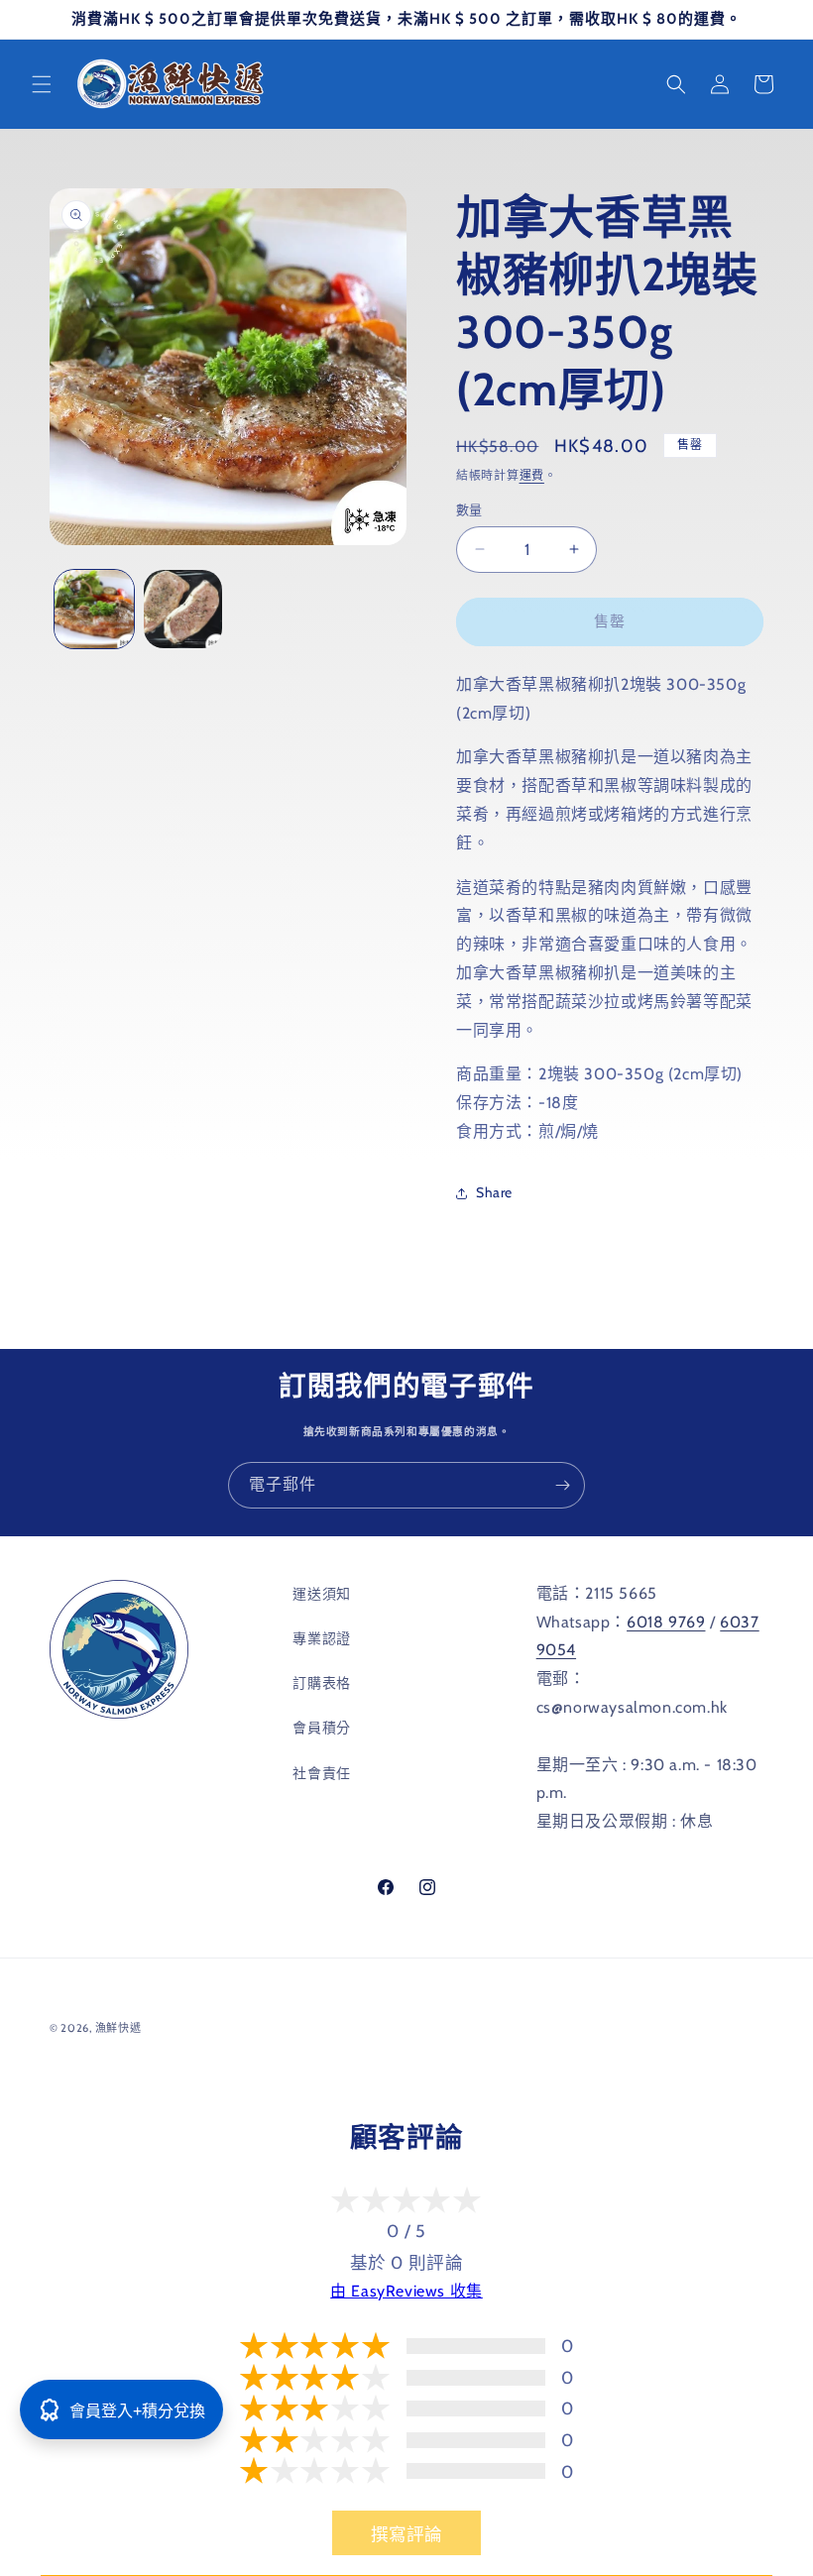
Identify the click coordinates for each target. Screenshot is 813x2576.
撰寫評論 (406, 2534)
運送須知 (321, 1594)
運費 (532, 475)
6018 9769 (666, 1622)
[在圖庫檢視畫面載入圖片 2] (183, 610)
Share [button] (494, 1192)
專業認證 (321, 1638)
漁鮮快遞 (118, 2028)
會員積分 (321, 1728)
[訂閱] (562, 1485)
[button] (42, 84)
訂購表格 (321, 1683)
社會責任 (321, 1773)
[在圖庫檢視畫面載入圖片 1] (94, 610)
